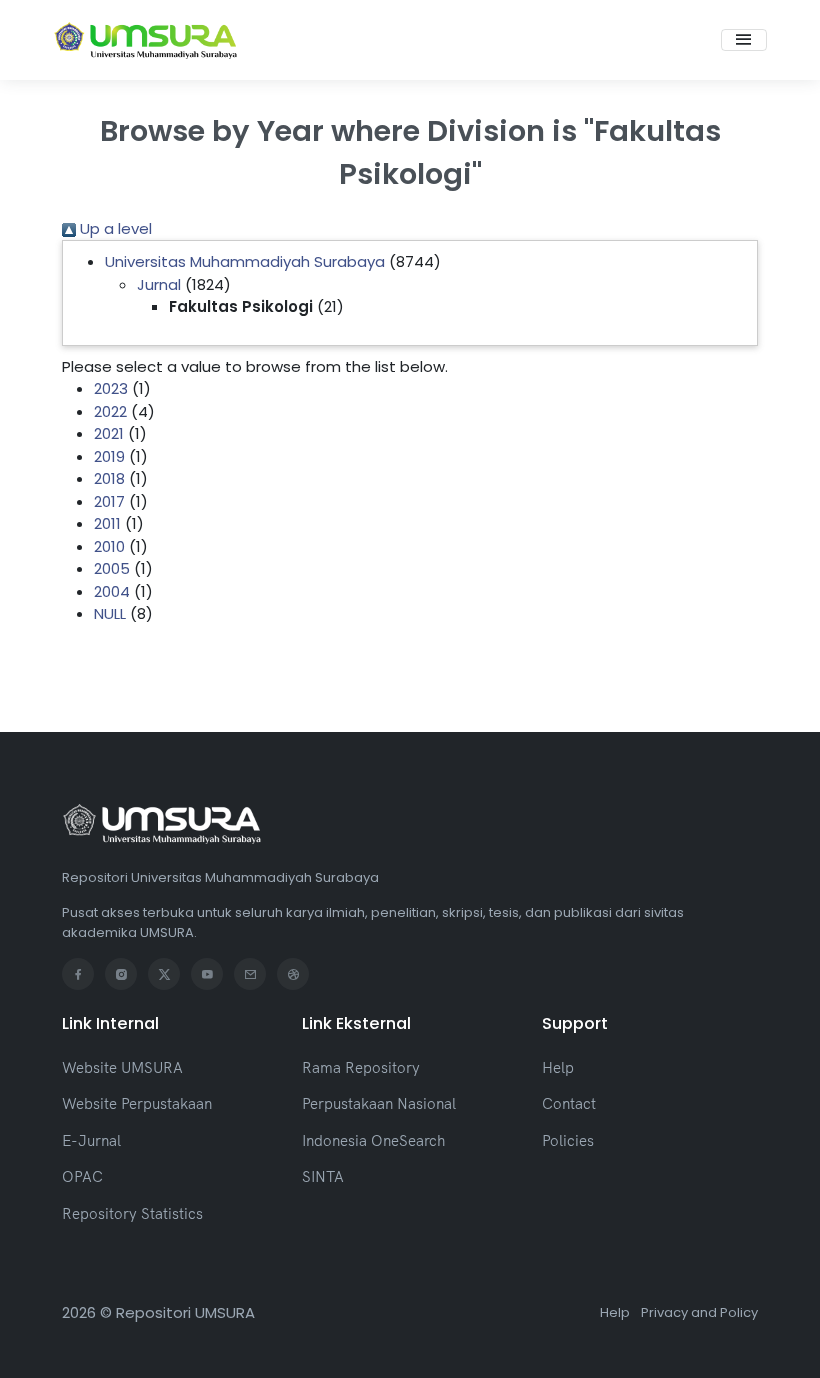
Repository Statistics (132, 1213)
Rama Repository (361, 1067)
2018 (109, 478)
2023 (111, 388)
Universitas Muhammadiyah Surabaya (245, 261)
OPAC (82, 1176)
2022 (110, 411)
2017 (109, 501)
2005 (112, 568)
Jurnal (159, 284)
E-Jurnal (91, 1140)
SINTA (323, 1176)
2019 (109, 456)
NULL (110, 613)
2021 (109, 433)
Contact (569, 1103)
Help (558, 1067)
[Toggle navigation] (744, 40)
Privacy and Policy (699, 1312)
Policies (568, 1140)
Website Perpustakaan (137, 1103)
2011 (107, 523)
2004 (112, 591)
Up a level (114, 228)
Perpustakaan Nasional (379, 1103)
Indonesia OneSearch (373, 1140)
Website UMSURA (122, 1067)
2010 (109, 546)
